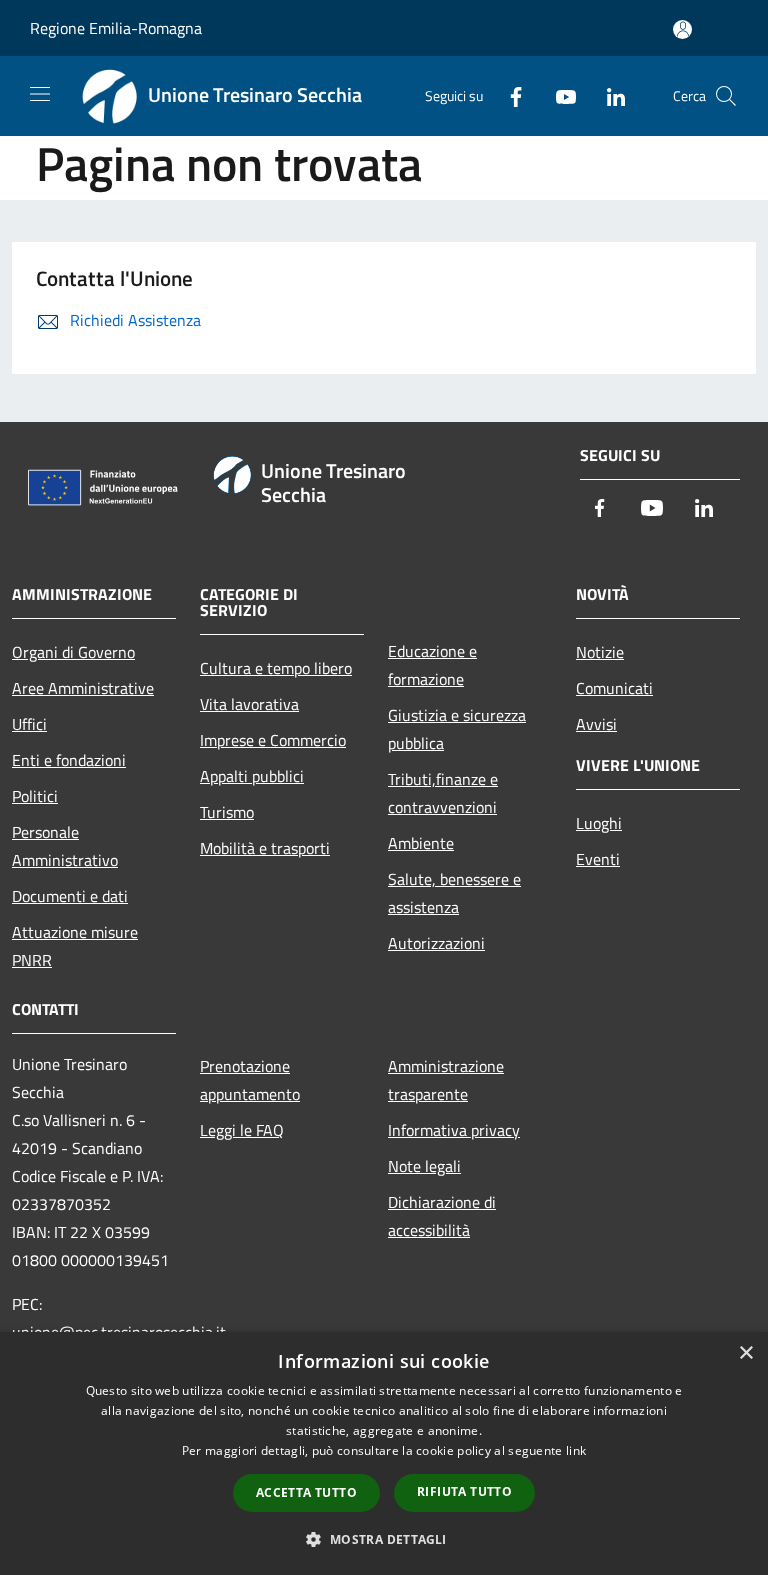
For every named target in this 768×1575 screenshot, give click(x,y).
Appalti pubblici (252, 776)
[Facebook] (508, 95)
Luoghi (599, 823)
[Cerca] (726, 96)
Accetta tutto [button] (306, 1492)
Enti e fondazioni (69, 760)
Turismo (227, 812)
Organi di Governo (73, 652)
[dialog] (384, 1453)
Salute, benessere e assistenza (454, 893)
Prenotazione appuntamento (250, 1080)
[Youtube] (558, 95)
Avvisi (596, 724)
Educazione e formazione (432, 665)
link (576, 1450)
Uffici (29, 724)
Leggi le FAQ (242, 1130)
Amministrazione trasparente (446, 1080)
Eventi (598, 859)
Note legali (424, 1166)
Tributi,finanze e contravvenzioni (443, 793)
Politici (35, 796)
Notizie (600, 652)
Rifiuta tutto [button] (464, 1491)
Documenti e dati (70, 896)
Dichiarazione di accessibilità (442, 1216)
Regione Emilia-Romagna (116, 28)
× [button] (745, 1353)
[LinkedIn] (608, 95)
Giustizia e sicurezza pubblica (457, 729)
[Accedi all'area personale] (682, 29)
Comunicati (614, 688)
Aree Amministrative (83, 688)
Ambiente (421, 843)
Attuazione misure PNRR (75, 946)
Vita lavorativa (249, 704)
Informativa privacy (454, 1130)
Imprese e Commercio (273, 740)
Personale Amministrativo (65, 846)
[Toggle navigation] (40, 94)
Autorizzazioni (436, 943)
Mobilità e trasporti (265, 848)
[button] (383, 1539)
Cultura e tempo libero (276, 668)
